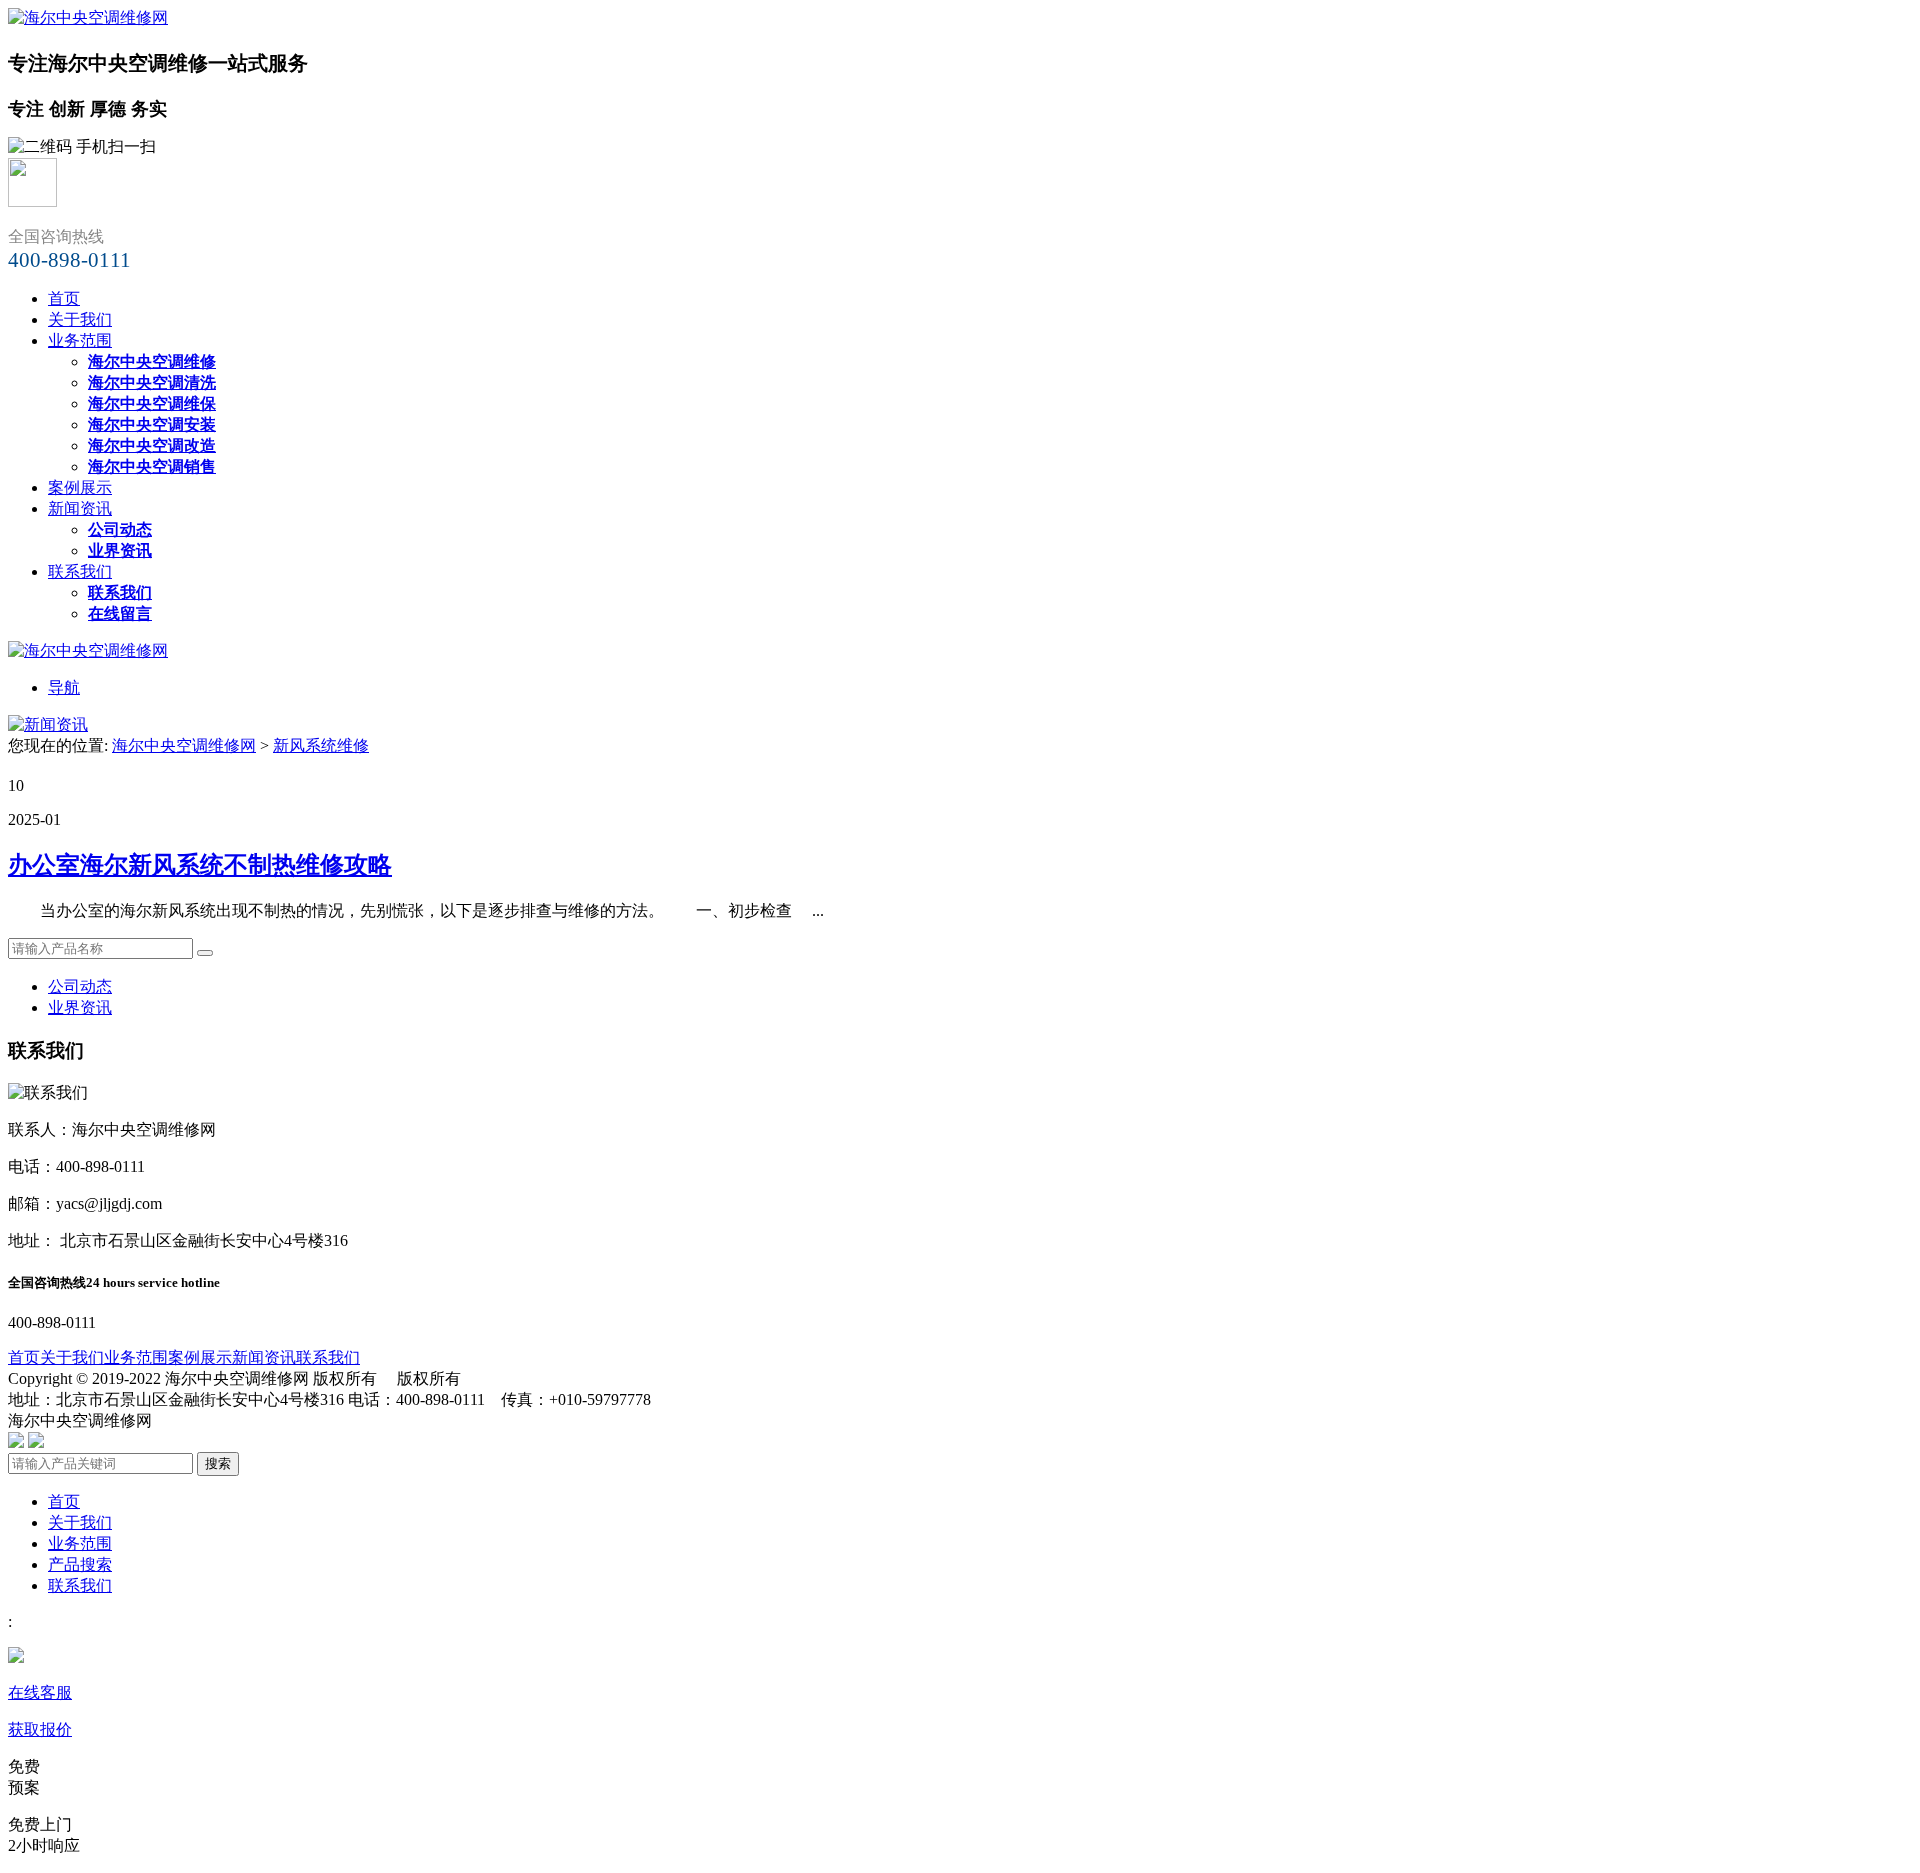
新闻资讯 (80, 508)
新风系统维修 (321, 745)
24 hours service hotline (153, 1282)
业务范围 (80, 340)
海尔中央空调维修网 (184, 745)
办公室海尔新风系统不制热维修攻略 (200, 865)
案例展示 (80, 487)
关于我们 (80, 319)
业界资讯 (80, 1007)
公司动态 (80, 986)
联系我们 (80, 571)
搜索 (218, 1463)
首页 (64, 298)
